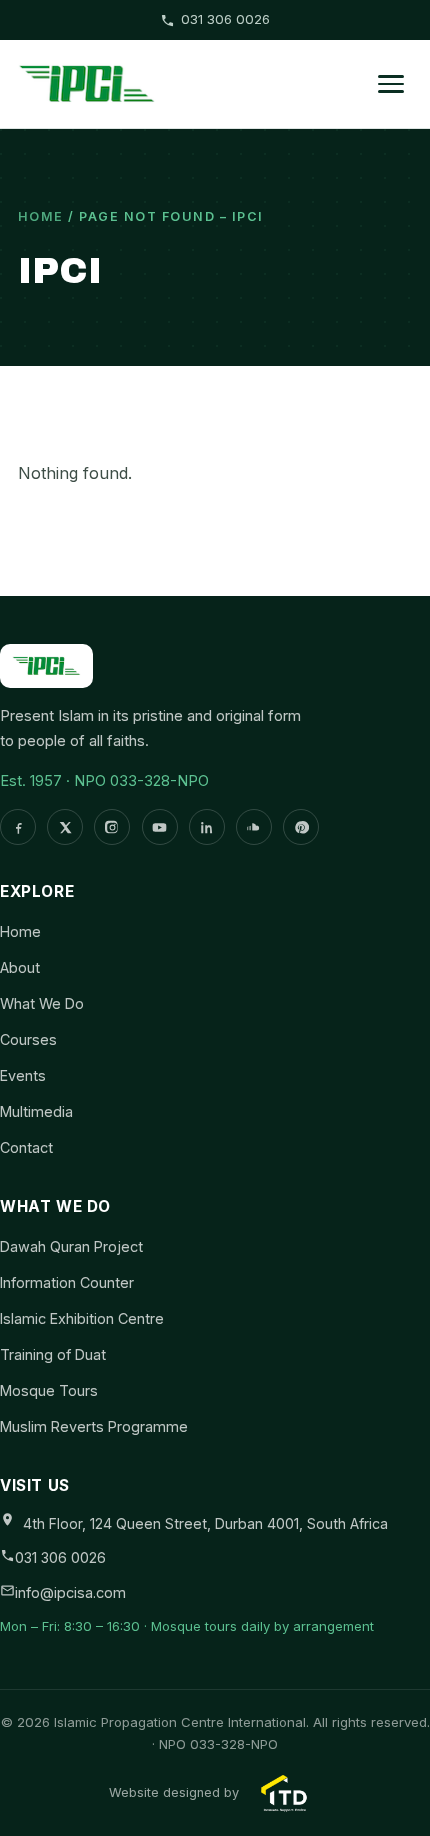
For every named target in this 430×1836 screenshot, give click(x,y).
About (20, 967)
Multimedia (36, 1111)
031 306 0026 (225, 19)
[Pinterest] (301, 827)
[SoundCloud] (254, 827)
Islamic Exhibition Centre (82, 1318)
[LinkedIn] (207, 827)
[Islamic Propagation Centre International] (87, 84)
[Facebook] (18, 827)
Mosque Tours (49, 1390)
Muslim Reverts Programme (94, 1426)
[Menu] (391, 84)
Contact (26, 1147)
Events (23, 1075)
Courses (28, 1039)
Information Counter (67, 1282)
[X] (65, 827)
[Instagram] (112, 827)
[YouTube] (160, 827)
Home (41, 216)
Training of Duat (53, 1354)
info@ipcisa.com (70, 1592)
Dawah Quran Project (71, 1246)
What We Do (42, 1003)
